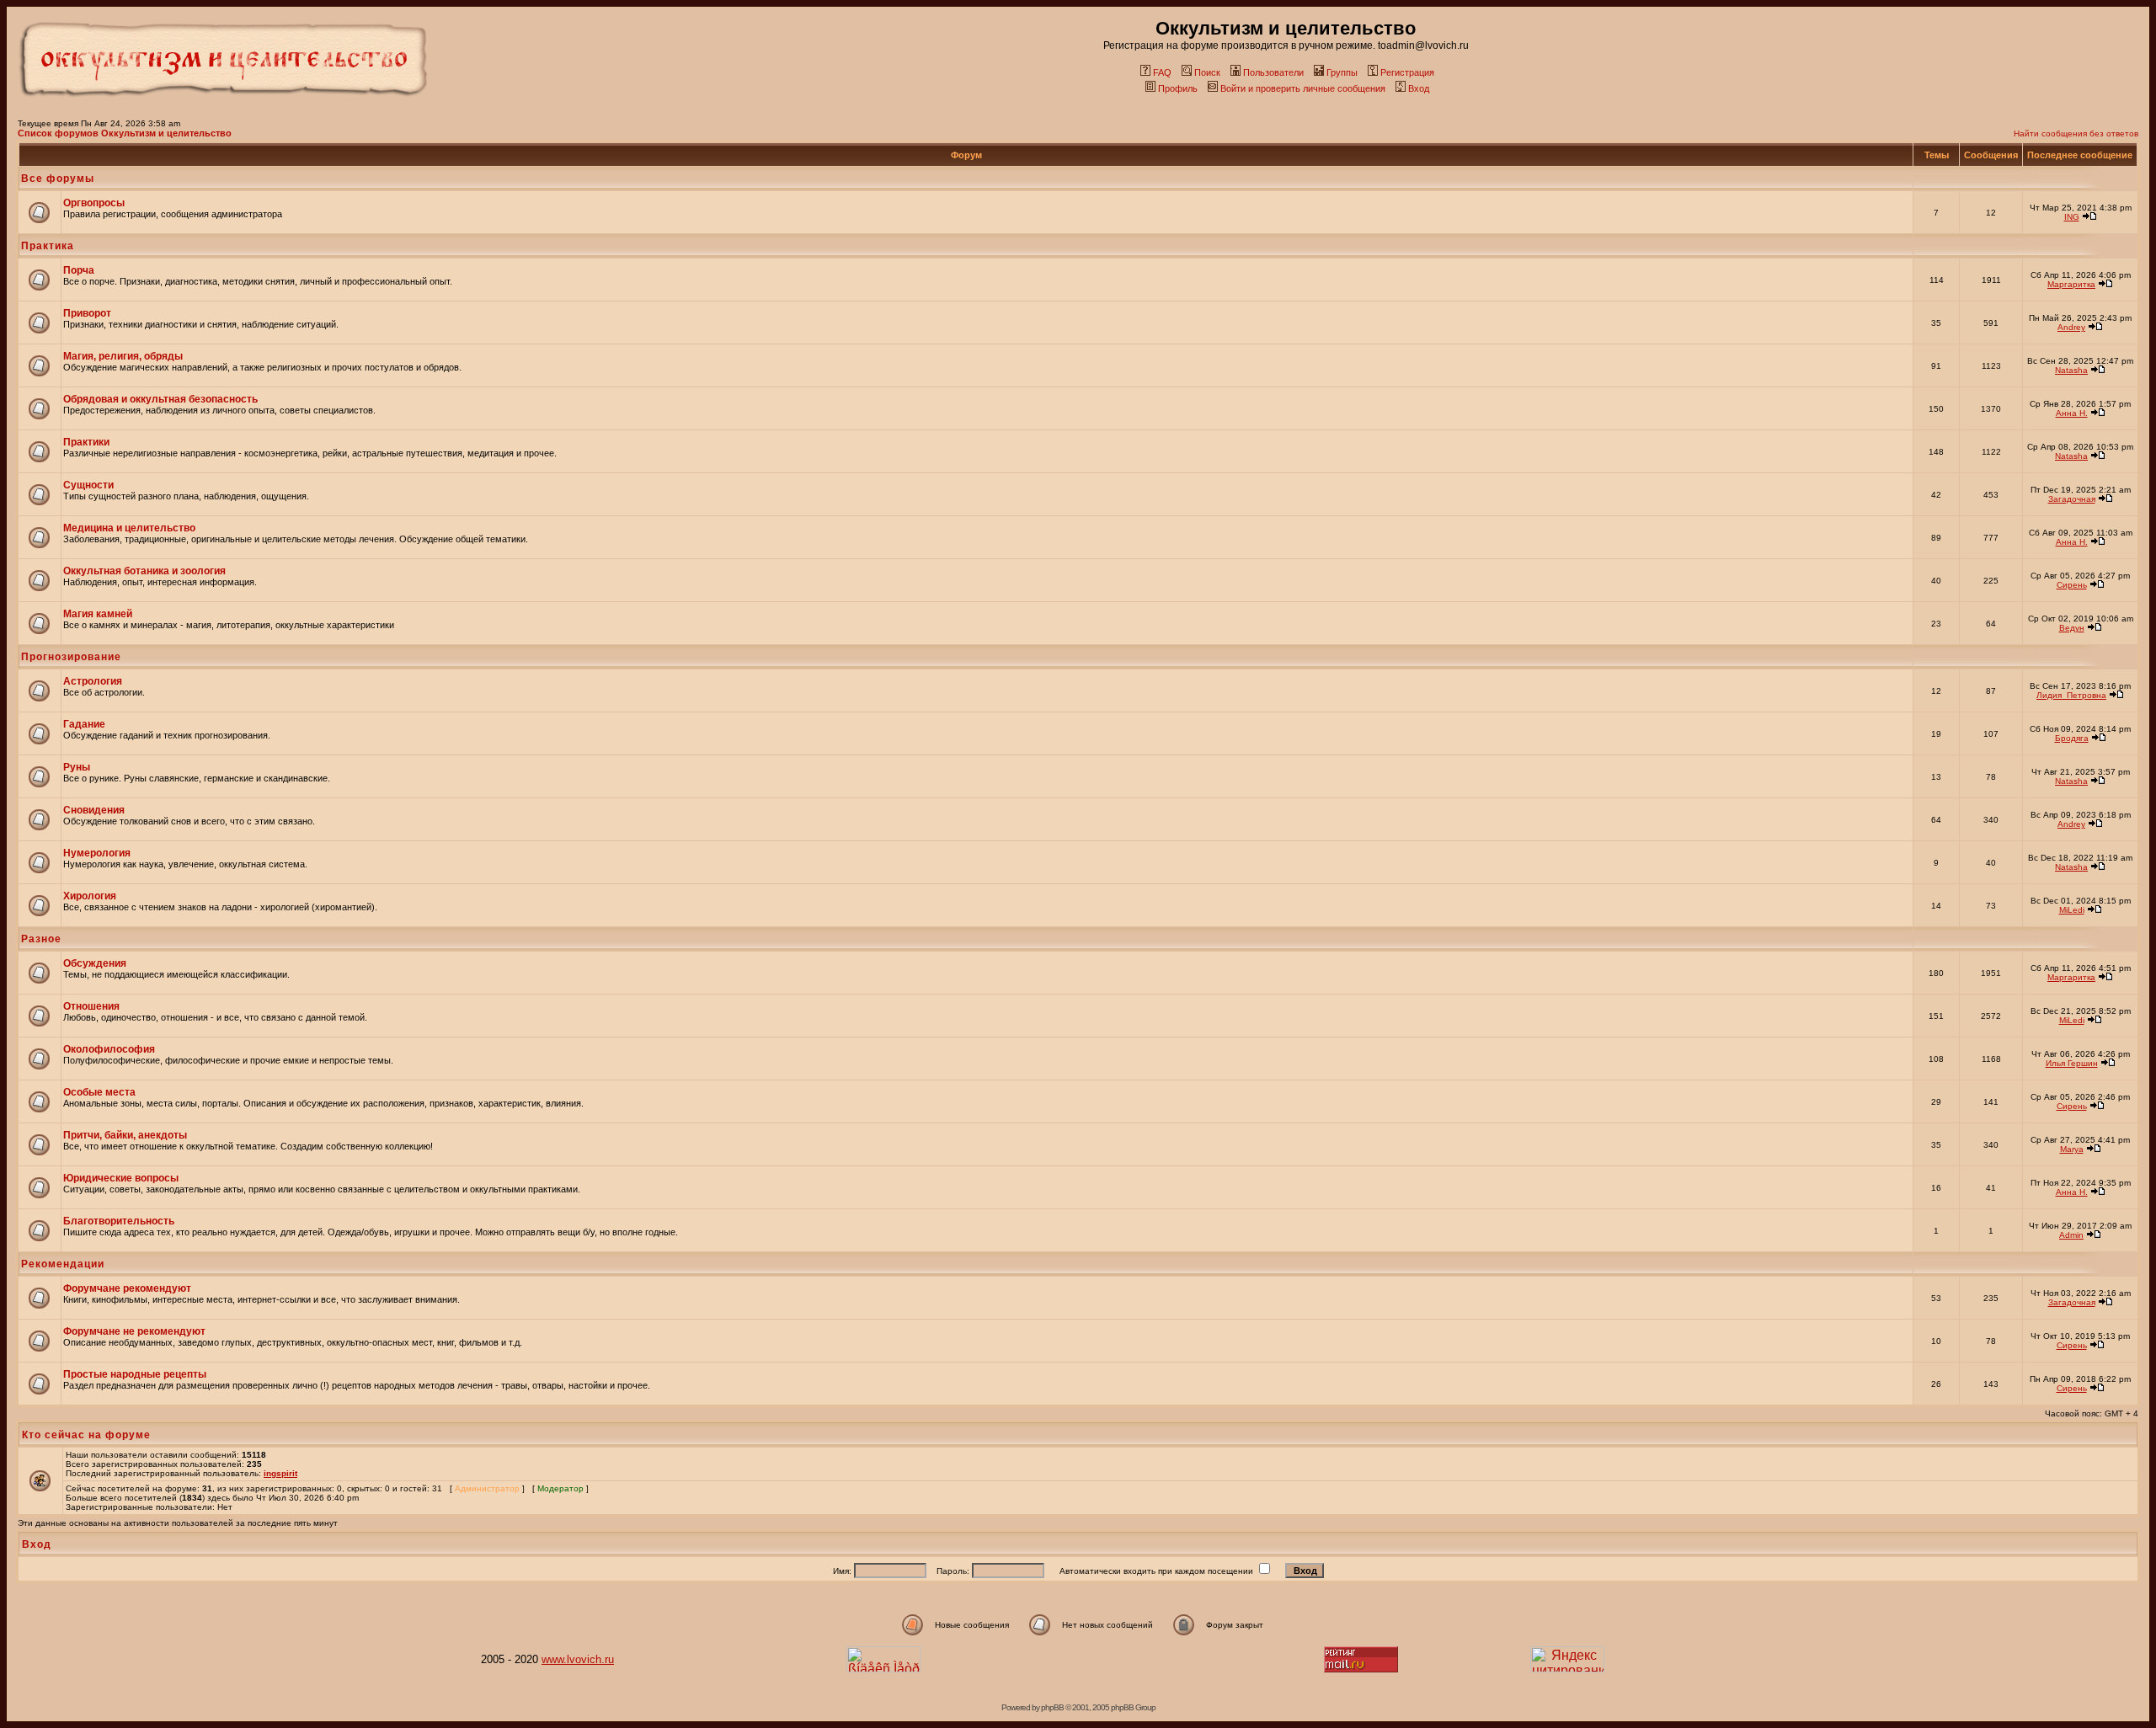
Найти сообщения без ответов (2076, 133)
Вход (1419, 88)
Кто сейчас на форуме (86, 1435)
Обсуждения (95, 963)
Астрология (93, 681)
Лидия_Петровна (2071, 695)
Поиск (1207, 72)
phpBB (1052, 1707)
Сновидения (94, 810)
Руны (77, 767)
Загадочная (2072, 499)
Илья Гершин (2072, 1063)
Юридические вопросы (121, 1178)
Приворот (87, 313)
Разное (41, 939)
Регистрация (1407, 72)
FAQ (1162, 72)
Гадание (84, 724)
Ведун (2072, 628)
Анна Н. (2072, 413)
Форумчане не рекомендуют (134, 1331)
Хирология (90, 896)
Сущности (88, 485)
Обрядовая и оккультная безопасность (160, 399)
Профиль (1178, 88)
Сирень (2072, 585)
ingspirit (280, 1473)
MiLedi (2072, 910)
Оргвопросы (94, 203)
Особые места (99, 1092)
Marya (2072, 1149)
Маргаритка (2071, 284)
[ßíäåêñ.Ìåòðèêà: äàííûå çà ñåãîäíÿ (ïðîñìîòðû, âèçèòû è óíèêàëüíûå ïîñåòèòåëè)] (883, 1659)
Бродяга (2072, 738)
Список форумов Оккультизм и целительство (125, 133)
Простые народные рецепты (135, 1374)
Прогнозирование (71, 657)
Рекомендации (63, 1264)
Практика (48, 246)
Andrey (2071, 327)
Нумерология (97, 853)
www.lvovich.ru (578, 1659)
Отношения (91, 1006)
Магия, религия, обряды (123, 356)
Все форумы (58, 179)
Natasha (2071, 370)
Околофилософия (109, 1049)
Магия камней (98, 614)
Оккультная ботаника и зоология (144, 571)
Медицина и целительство (129, 528)
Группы (1342, 72)
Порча (79, 270)
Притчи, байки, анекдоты (125, 1135)
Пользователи (1273, 72)
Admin (2071, 1235)
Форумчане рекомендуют (127, 1288)
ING (2072, 217)
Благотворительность (119, 1221)
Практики (86, 442)
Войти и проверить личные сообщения (1303, 88)
